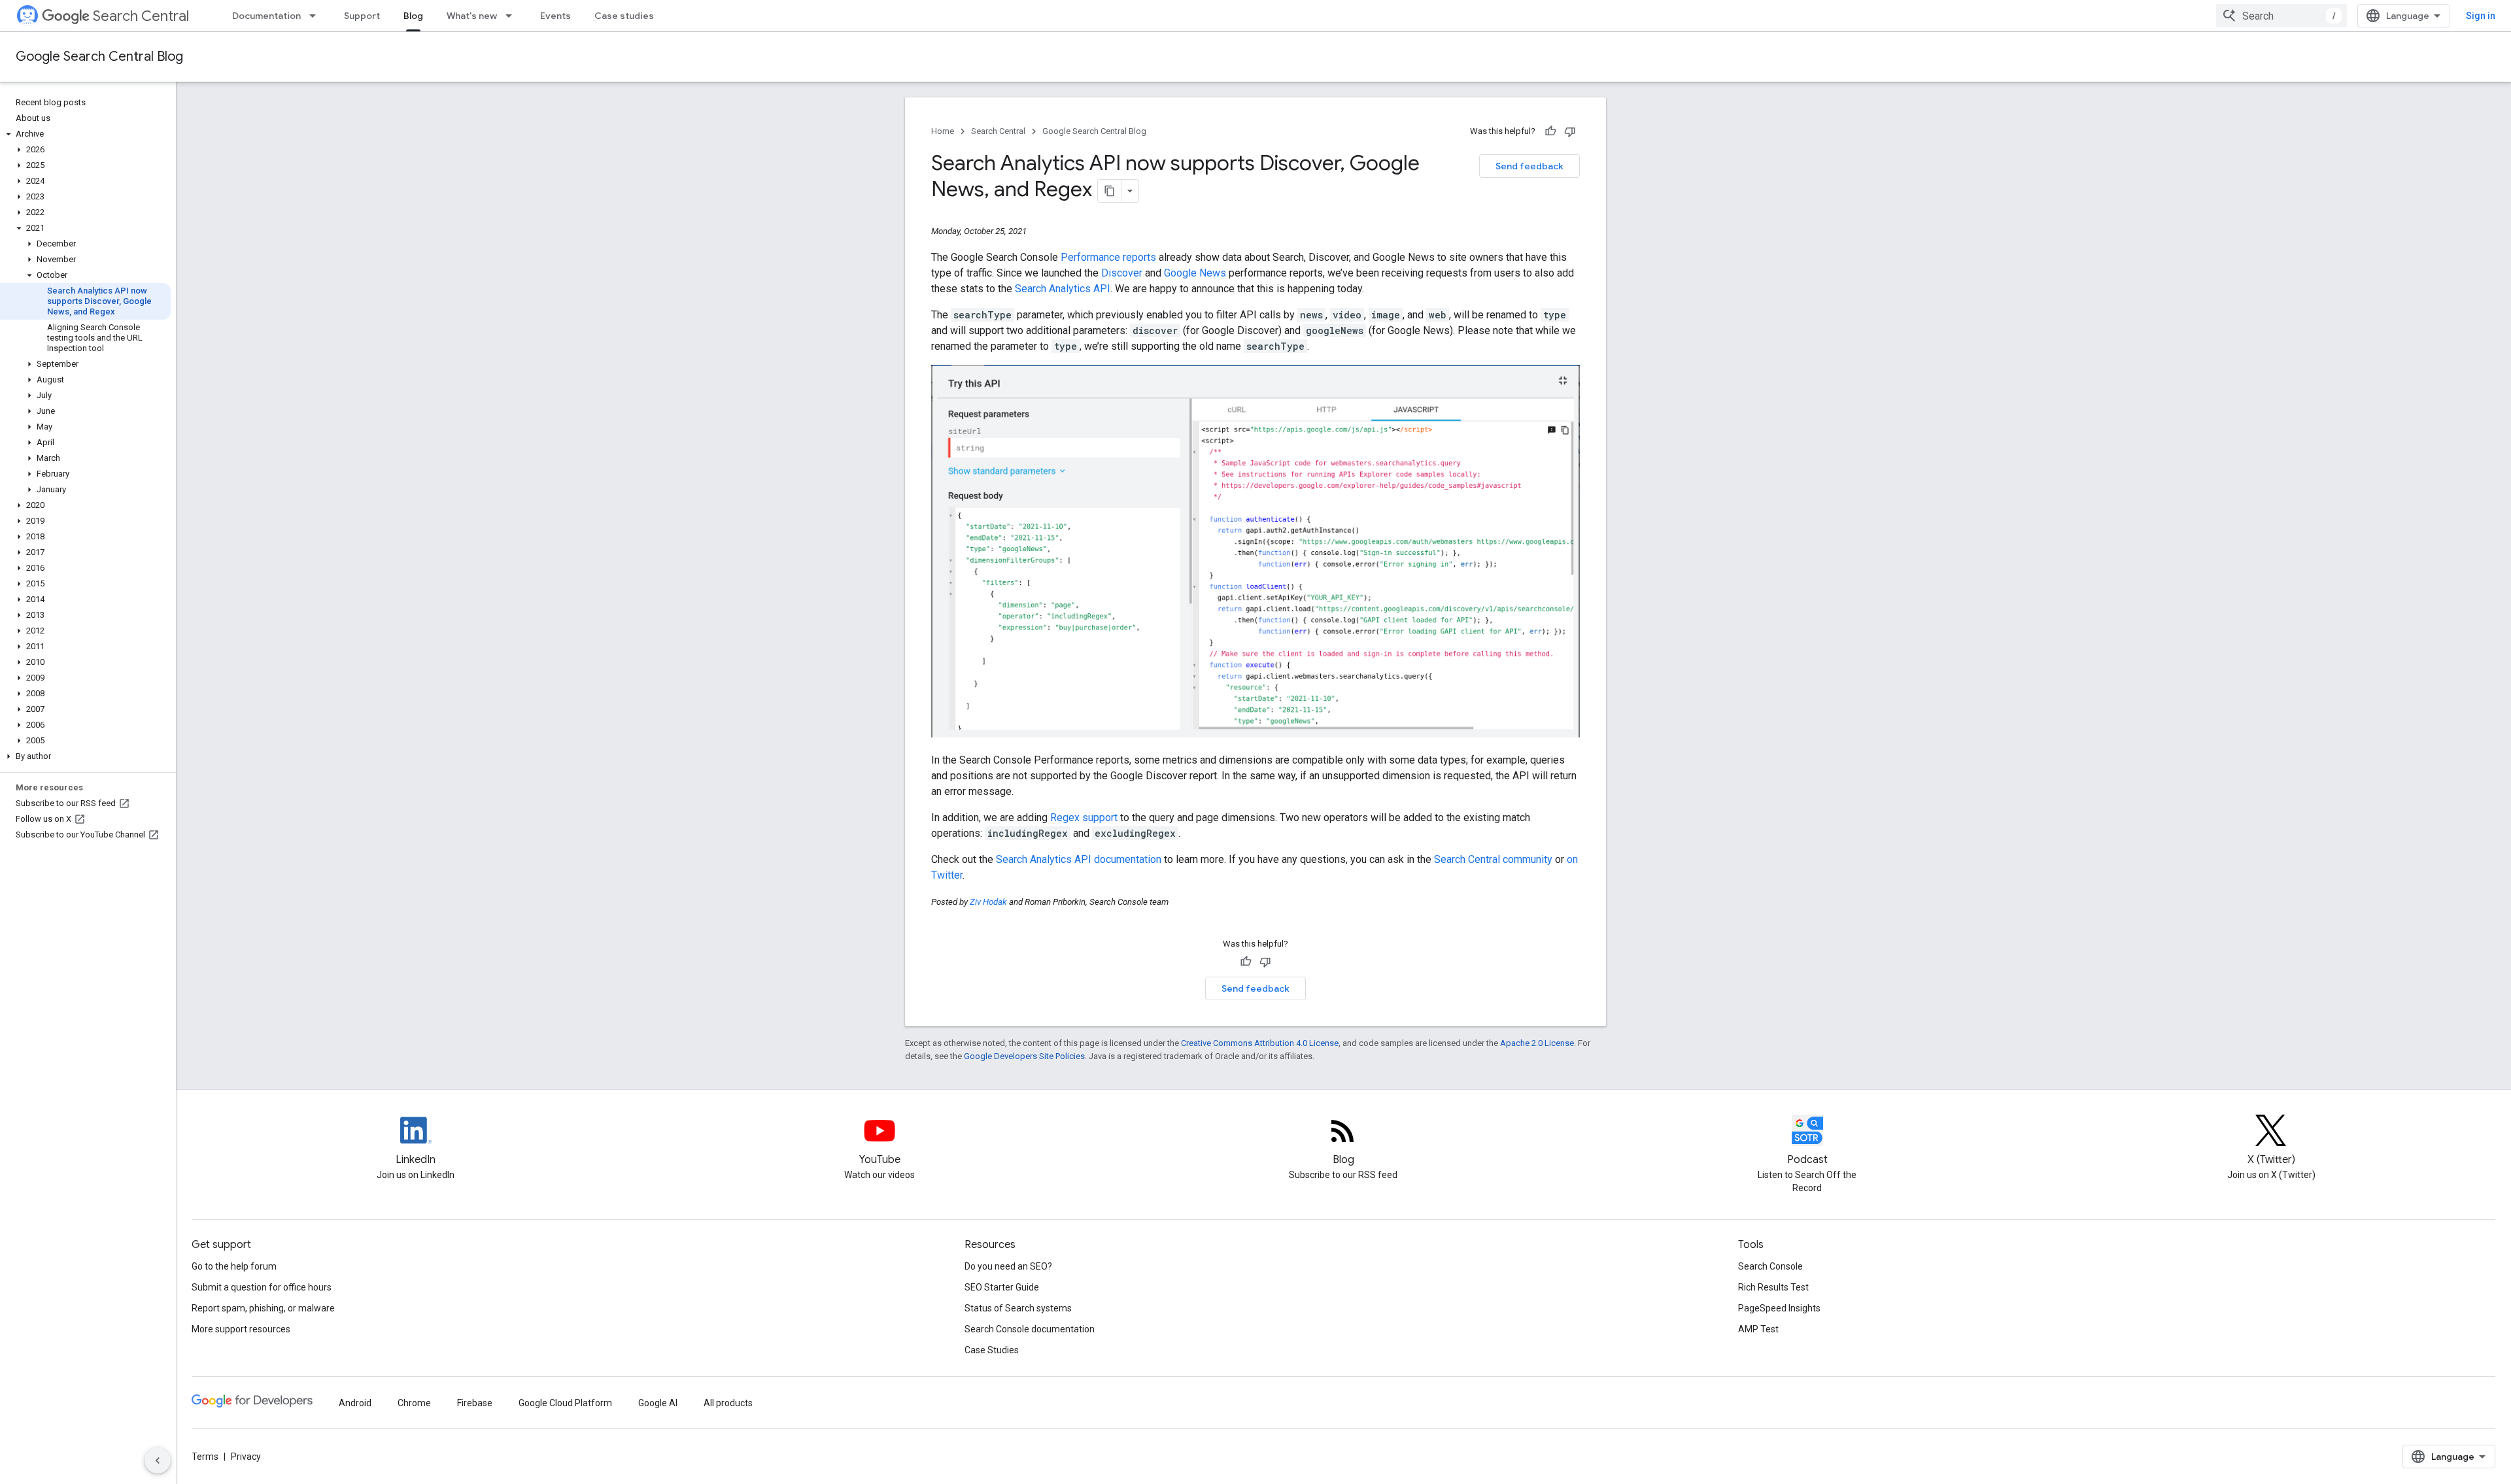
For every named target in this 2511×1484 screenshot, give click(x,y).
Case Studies (992, 1350)
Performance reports (1108, 257)
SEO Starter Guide (1002, 1287)
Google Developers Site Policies (1024, 1056)
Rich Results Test (1773, 1287)
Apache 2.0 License (1537, 1043)
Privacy (246, 1457)
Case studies (624, 16)
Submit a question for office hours (262, 1287)
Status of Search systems (1018, 1308)
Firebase (475, 1403)
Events (555, 16)
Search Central (141, 16)
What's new (472, 16)
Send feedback (1529, 166)
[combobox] (2281, 16)
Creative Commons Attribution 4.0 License (1260, 1043)
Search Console (1770, 1266)
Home (943, 131)
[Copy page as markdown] (1110, 191)
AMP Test (1758, 1329)
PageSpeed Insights (1779, 1308)
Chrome (414, 1403)
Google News (1195, 273)
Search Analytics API (1063, 289)
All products (728, 1403)
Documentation (266, 16)
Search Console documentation (1030, 1329)
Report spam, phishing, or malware (263, 1308)
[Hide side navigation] (158, 1460)
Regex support (1084, 818)
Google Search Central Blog (99, 57)
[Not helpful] (1570, 131)
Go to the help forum (234, 1266)
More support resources (241, 1329)
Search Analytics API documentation (1079, 859)
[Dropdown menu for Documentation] (316, 16)
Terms (205, 1457)
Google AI (658, 1403)
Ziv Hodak (988, 902)
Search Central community (1493, 859)
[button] (85, 134)
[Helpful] (1550, 131)
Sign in (2481, 16)
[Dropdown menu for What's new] (513, 16)
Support (362, 16)
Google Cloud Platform (565, 1403)
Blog (413, 16)
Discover (1122, 273)
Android (355, 1403)
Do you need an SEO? (1008, 1266)
